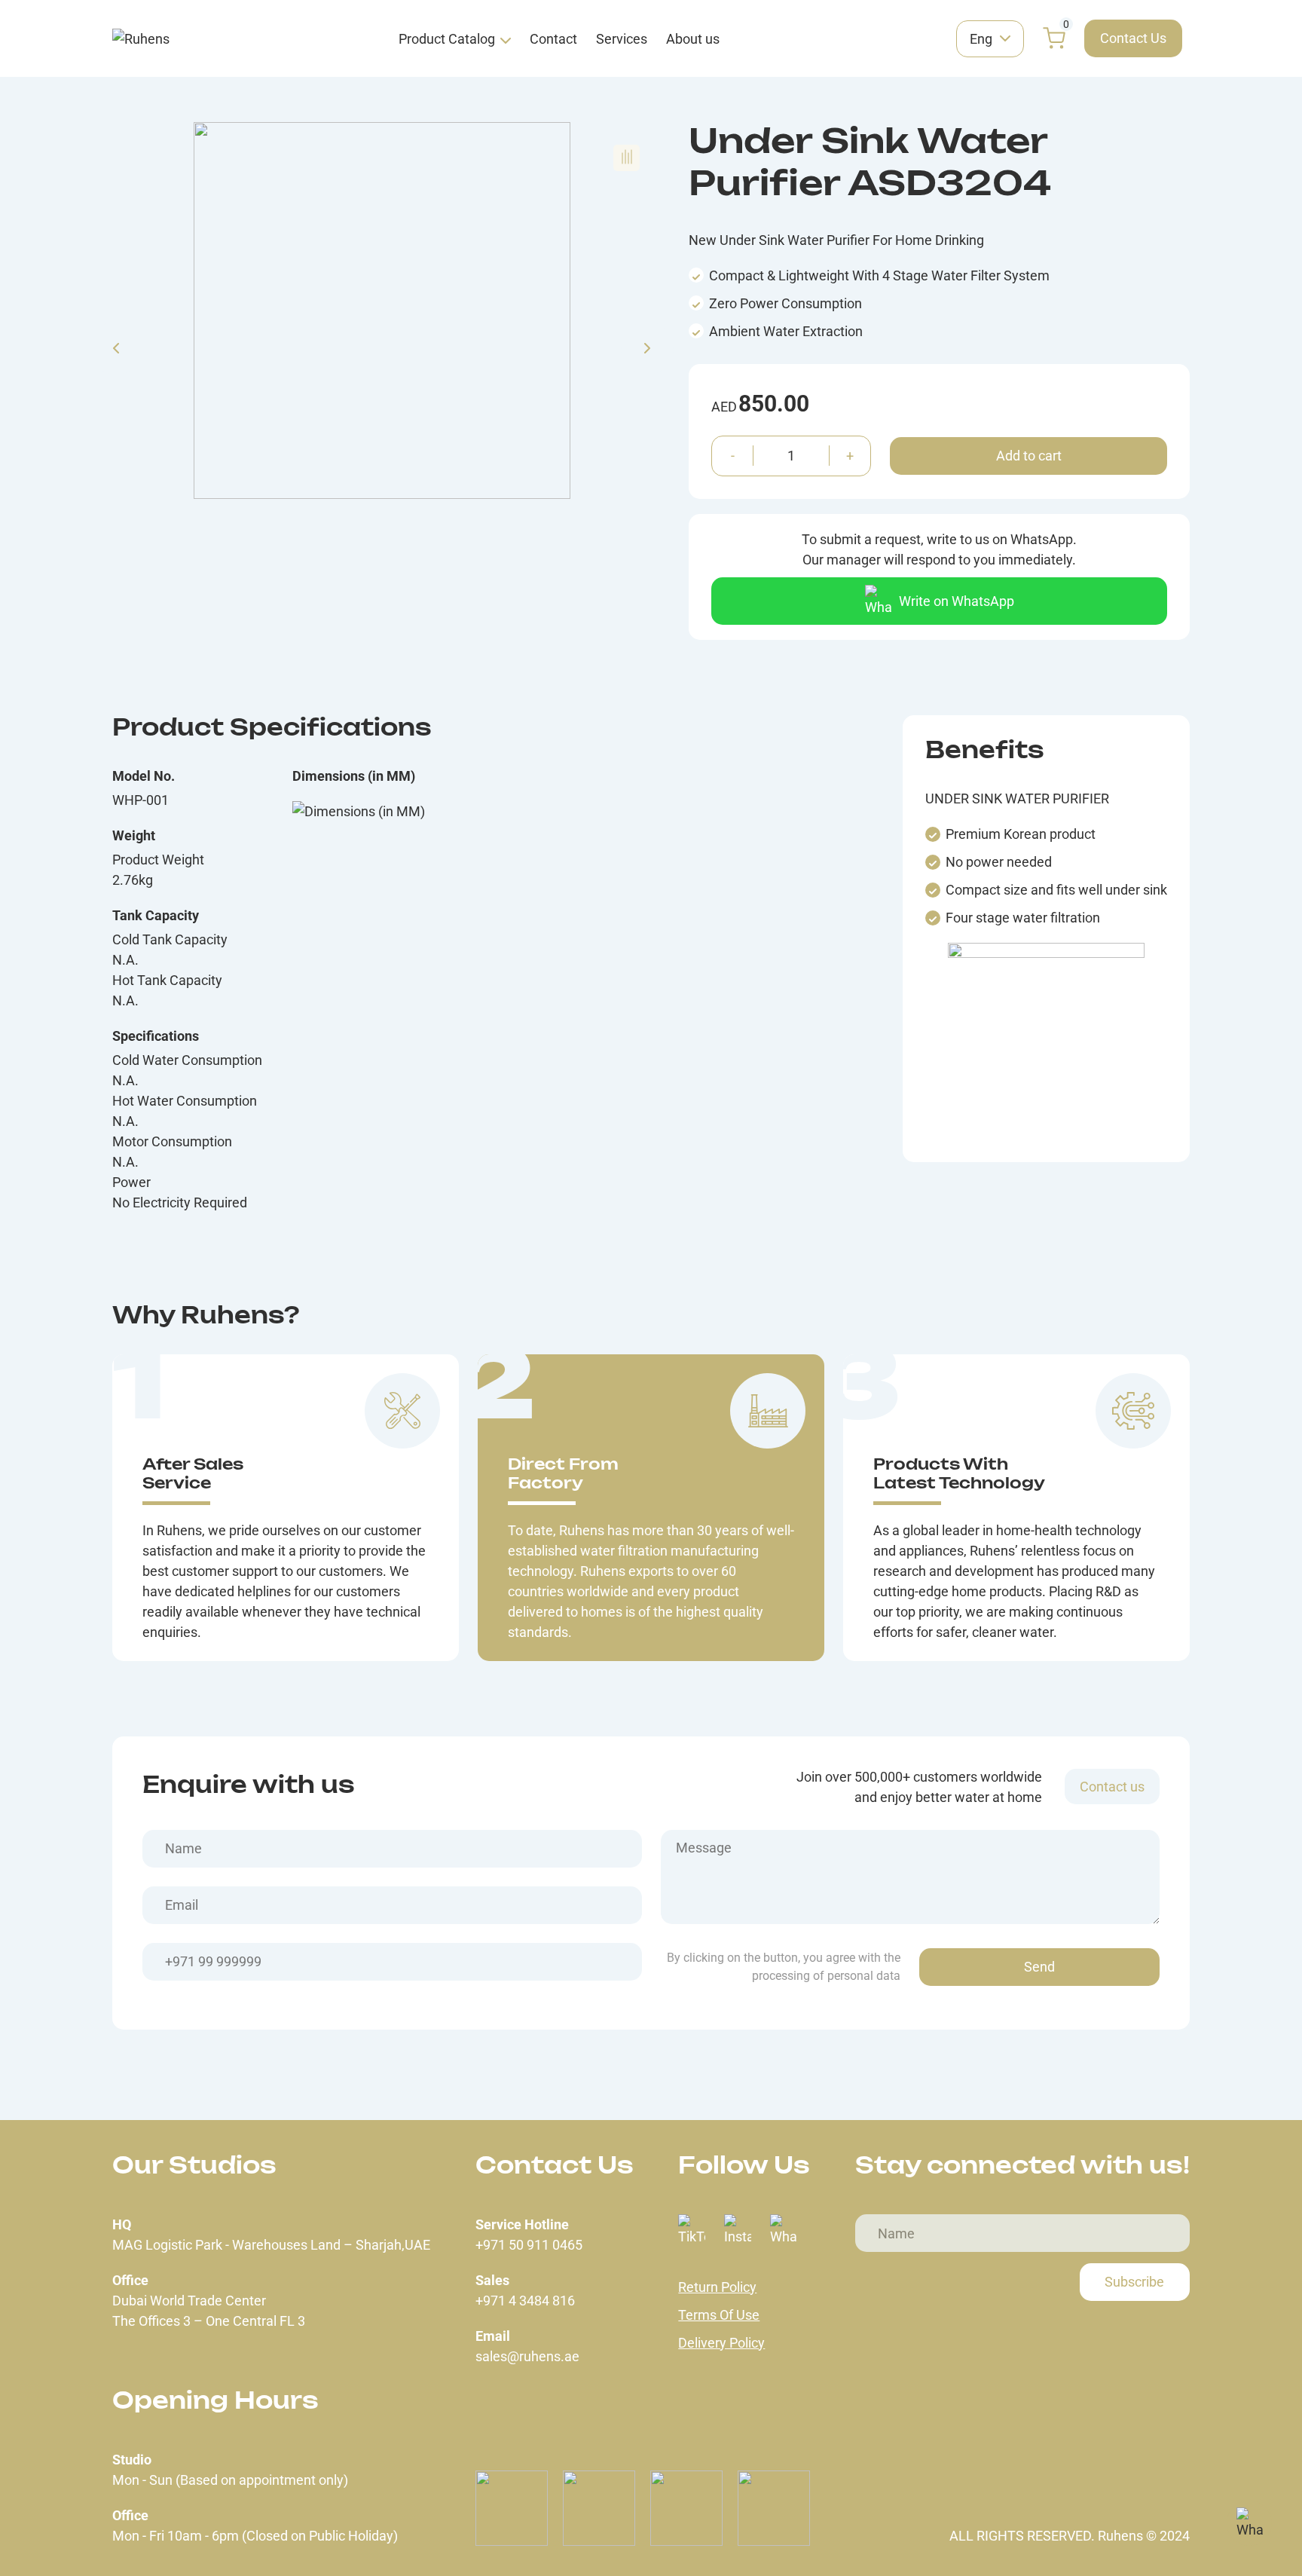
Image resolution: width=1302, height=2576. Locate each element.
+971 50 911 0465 (529, 2245)
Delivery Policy (721, 2343)
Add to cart (1029, 456)
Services (622, 39)
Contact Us (1133, 38)
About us (693, 39)
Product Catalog (447, 39)
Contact (553, 39)
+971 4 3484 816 (525, 2301)
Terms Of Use (719, 2315)
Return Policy (717, 2287)
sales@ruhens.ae (527, 2356)
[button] (627, 158)
